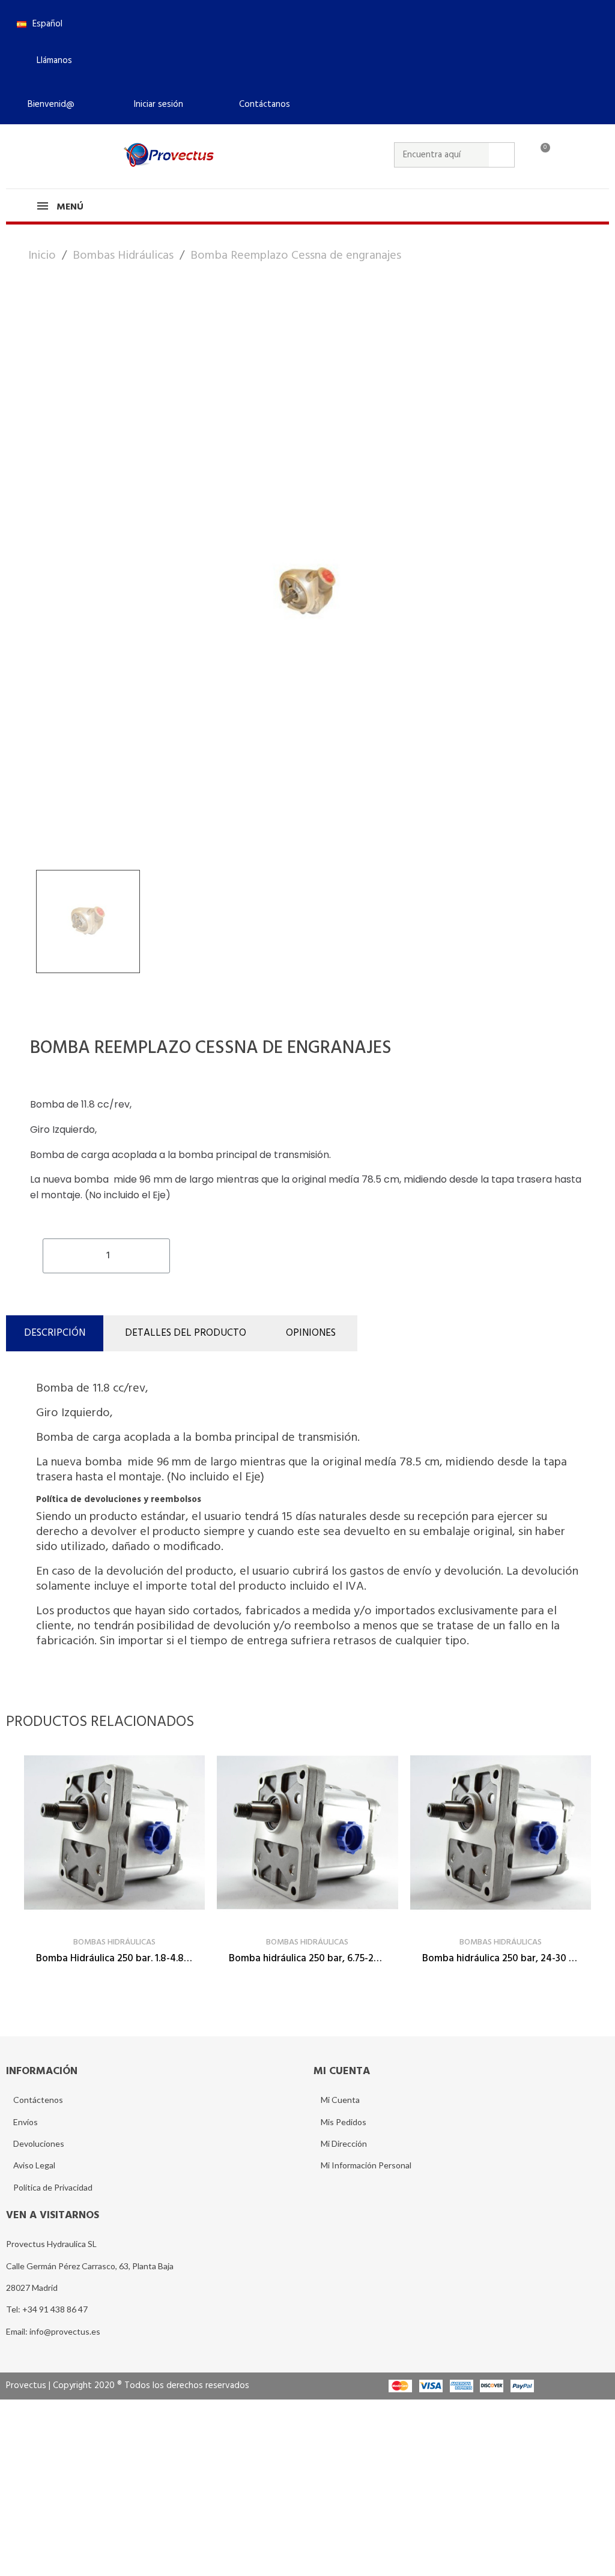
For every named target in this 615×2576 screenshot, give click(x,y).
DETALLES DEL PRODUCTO (186, 1333)
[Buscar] (501, 155)
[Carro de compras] (540, 155)
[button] (49, 61)
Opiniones (311, 1333)
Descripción (55, 1333)
